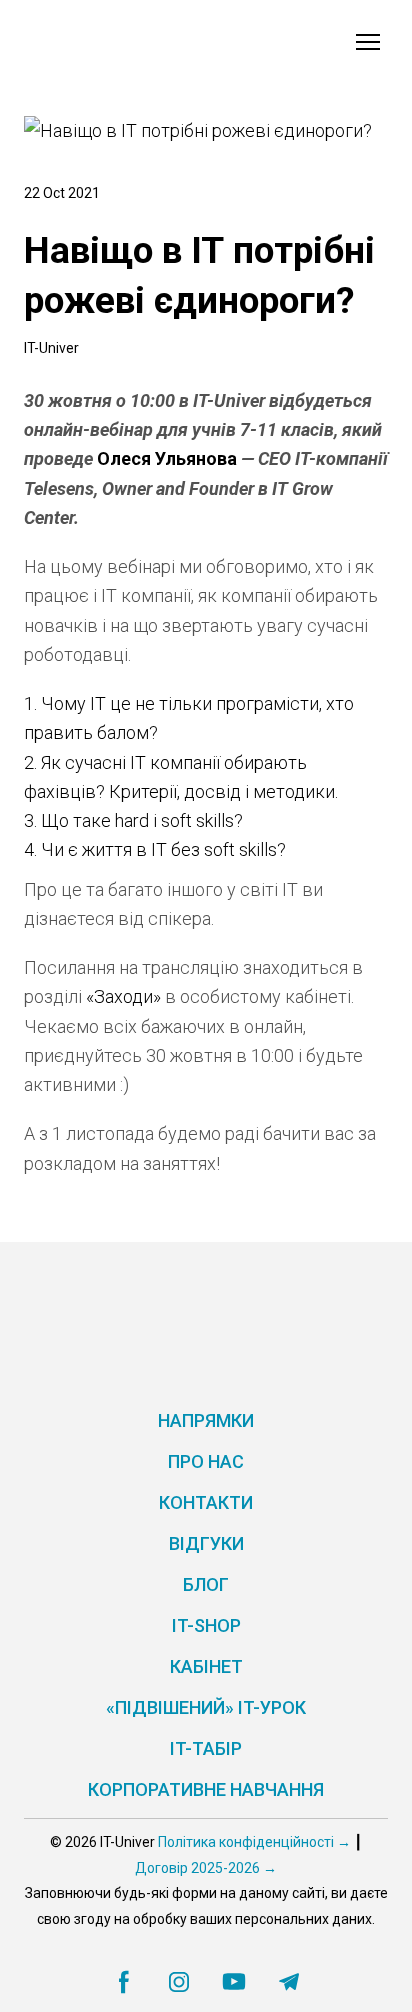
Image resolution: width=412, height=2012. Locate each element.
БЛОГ (206, 1584)
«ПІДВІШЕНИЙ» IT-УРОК (206, 1707)
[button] (124, 1982)
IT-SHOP (206, 1625)
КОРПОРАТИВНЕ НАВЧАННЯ (206, 1789)
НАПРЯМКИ (206, 1420)
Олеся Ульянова (167, 458)
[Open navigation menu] (368, 42)
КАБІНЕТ (206, 1666)
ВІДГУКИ (206, 1543)
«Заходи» (123, 996)
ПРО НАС (206, 1461)
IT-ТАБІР (206, 1748)
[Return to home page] (108, 42)
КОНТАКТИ (206, 1502)
